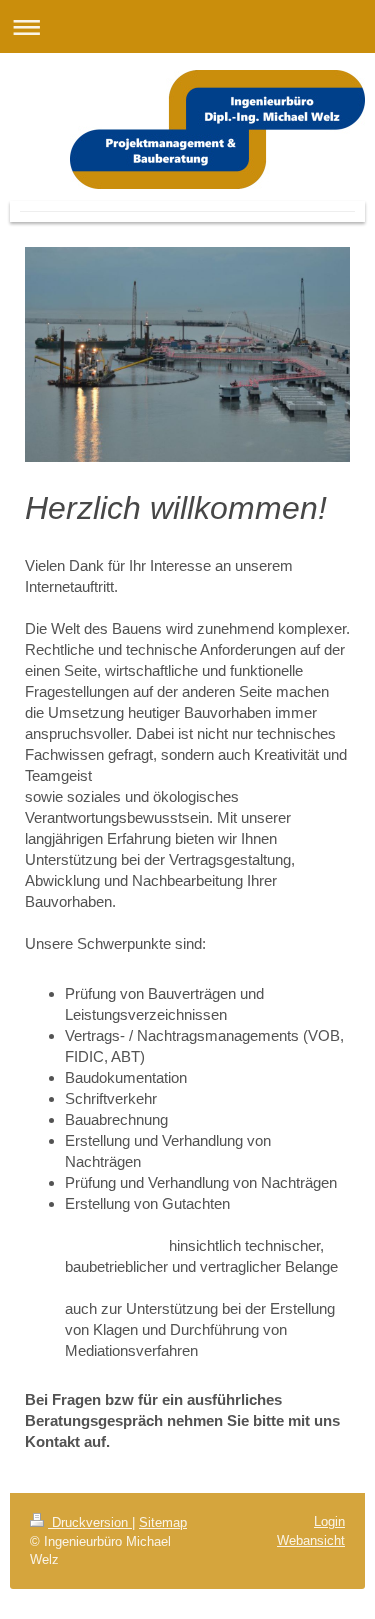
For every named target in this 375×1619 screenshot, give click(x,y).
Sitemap (163, 1522)
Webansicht (311, 1540)
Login (329, 1521)
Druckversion (90, 1522)
